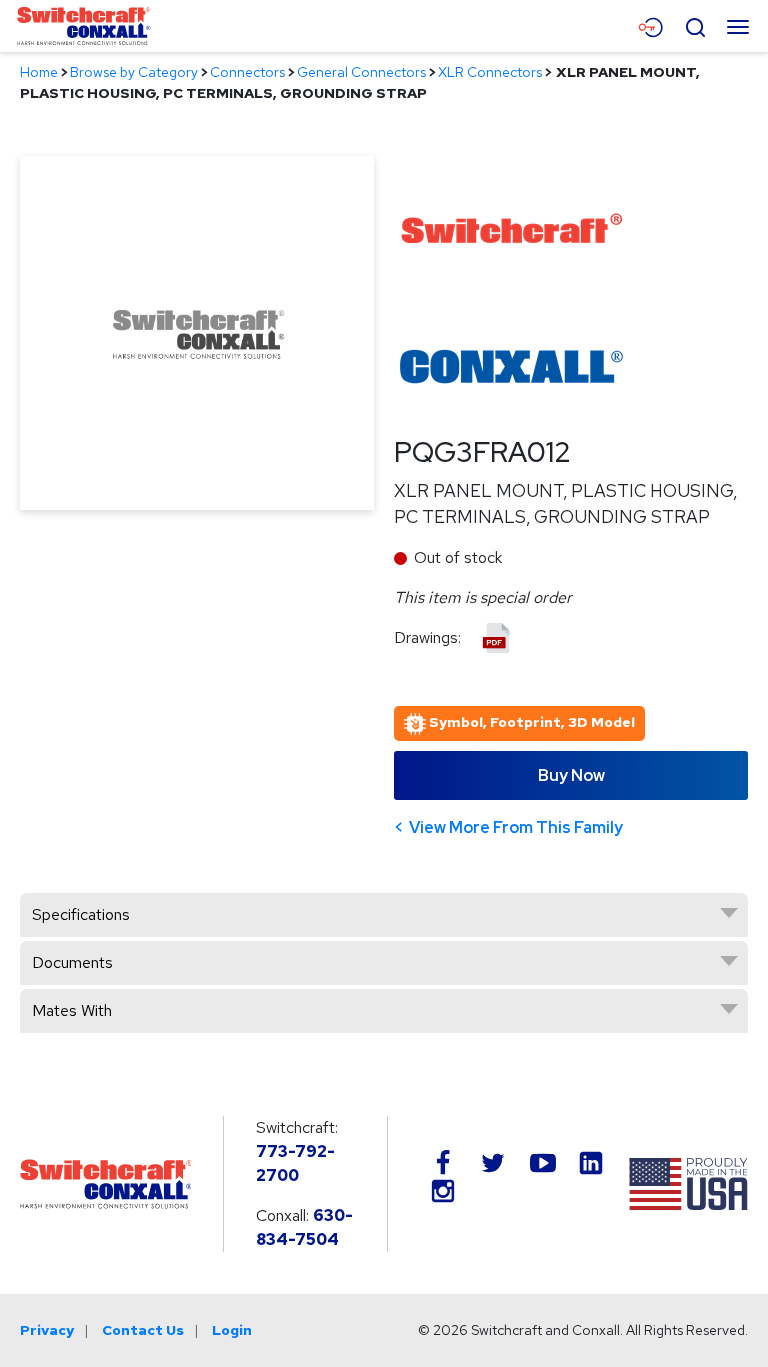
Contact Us (143, 1330)
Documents (72, 962)
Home (39, 72)
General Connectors (361, 72)
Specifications (81, 914)
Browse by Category (134, 72)
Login (232, 1330)
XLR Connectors (490, 72)
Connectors (247, 72)
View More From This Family (516, 827)
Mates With (72, 1010)
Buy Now (571, 775)
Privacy (47, 1330)
